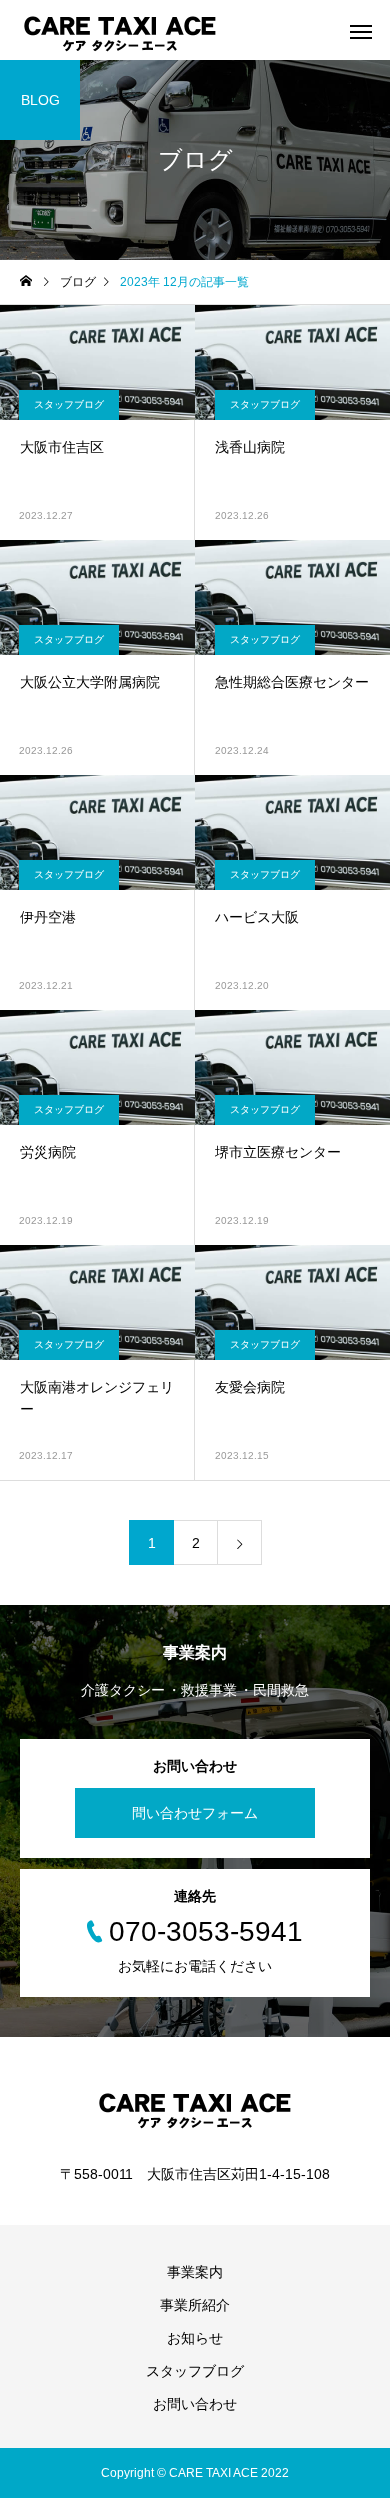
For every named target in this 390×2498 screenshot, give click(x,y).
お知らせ (195, 2338)
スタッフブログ (69, 404)
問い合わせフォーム (195, 1813)
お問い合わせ (195, 2404)
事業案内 (195, 2272)
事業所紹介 (195, 2305)
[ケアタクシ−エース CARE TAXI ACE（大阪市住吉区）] (120, 30)
